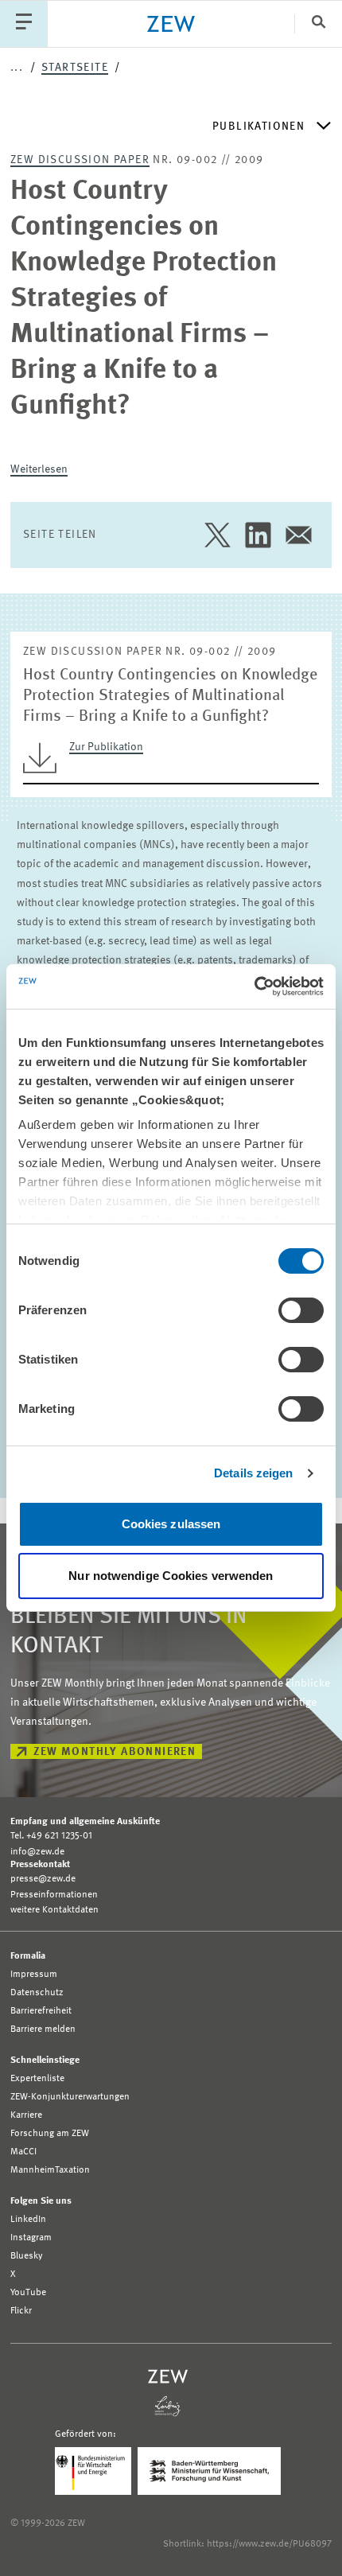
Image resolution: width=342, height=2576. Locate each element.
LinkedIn (28, 2220)
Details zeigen (253, 1473)
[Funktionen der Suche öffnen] (318, 23)
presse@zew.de (43, 1879)
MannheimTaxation (50, 2170)
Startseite (75, 68)
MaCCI (23, 2152)
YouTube (28, 2293)
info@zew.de (37, 1852)
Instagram (31, 2238)
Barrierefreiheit (41, 2011)
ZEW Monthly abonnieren (115, 1752)
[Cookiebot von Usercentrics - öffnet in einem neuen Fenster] (254, 986)
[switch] (301, 1310)
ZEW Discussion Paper (80, 160)
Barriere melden (43, 2029)
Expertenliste (37, 2079)
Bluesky (27, 2256)
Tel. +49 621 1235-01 (51, 1836)
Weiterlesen (39, 469)
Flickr (21, 2311)
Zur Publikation (106, 747)
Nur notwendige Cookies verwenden (171, 1576)
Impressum (34, 1975)
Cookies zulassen (171, 1524)
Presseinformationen (54, 1895)
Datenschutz (37, 1993)
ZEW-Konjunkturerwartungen (70, 2097)
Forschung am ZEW (50, 2134)
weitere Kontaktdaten (54, 1910)
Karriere (26, 2115)
